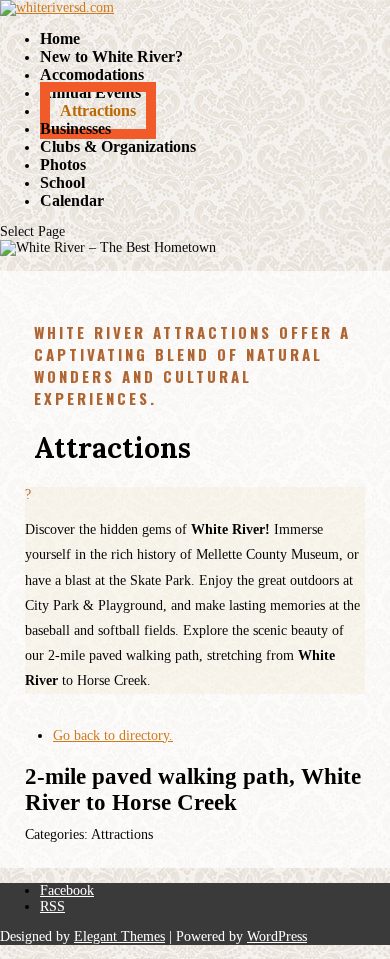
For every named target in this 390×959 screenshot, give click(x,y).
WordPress (277, 936)
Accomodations (92, 74)
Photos (63, 164)
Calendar (72, 200)
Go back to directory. (113, 735)
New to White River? (111, 56)
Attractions (98, 110)
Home (60, 38)
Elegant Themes (119, 936)
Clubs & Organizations (118, 146)
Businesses (75, 128)
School (62, 182)
